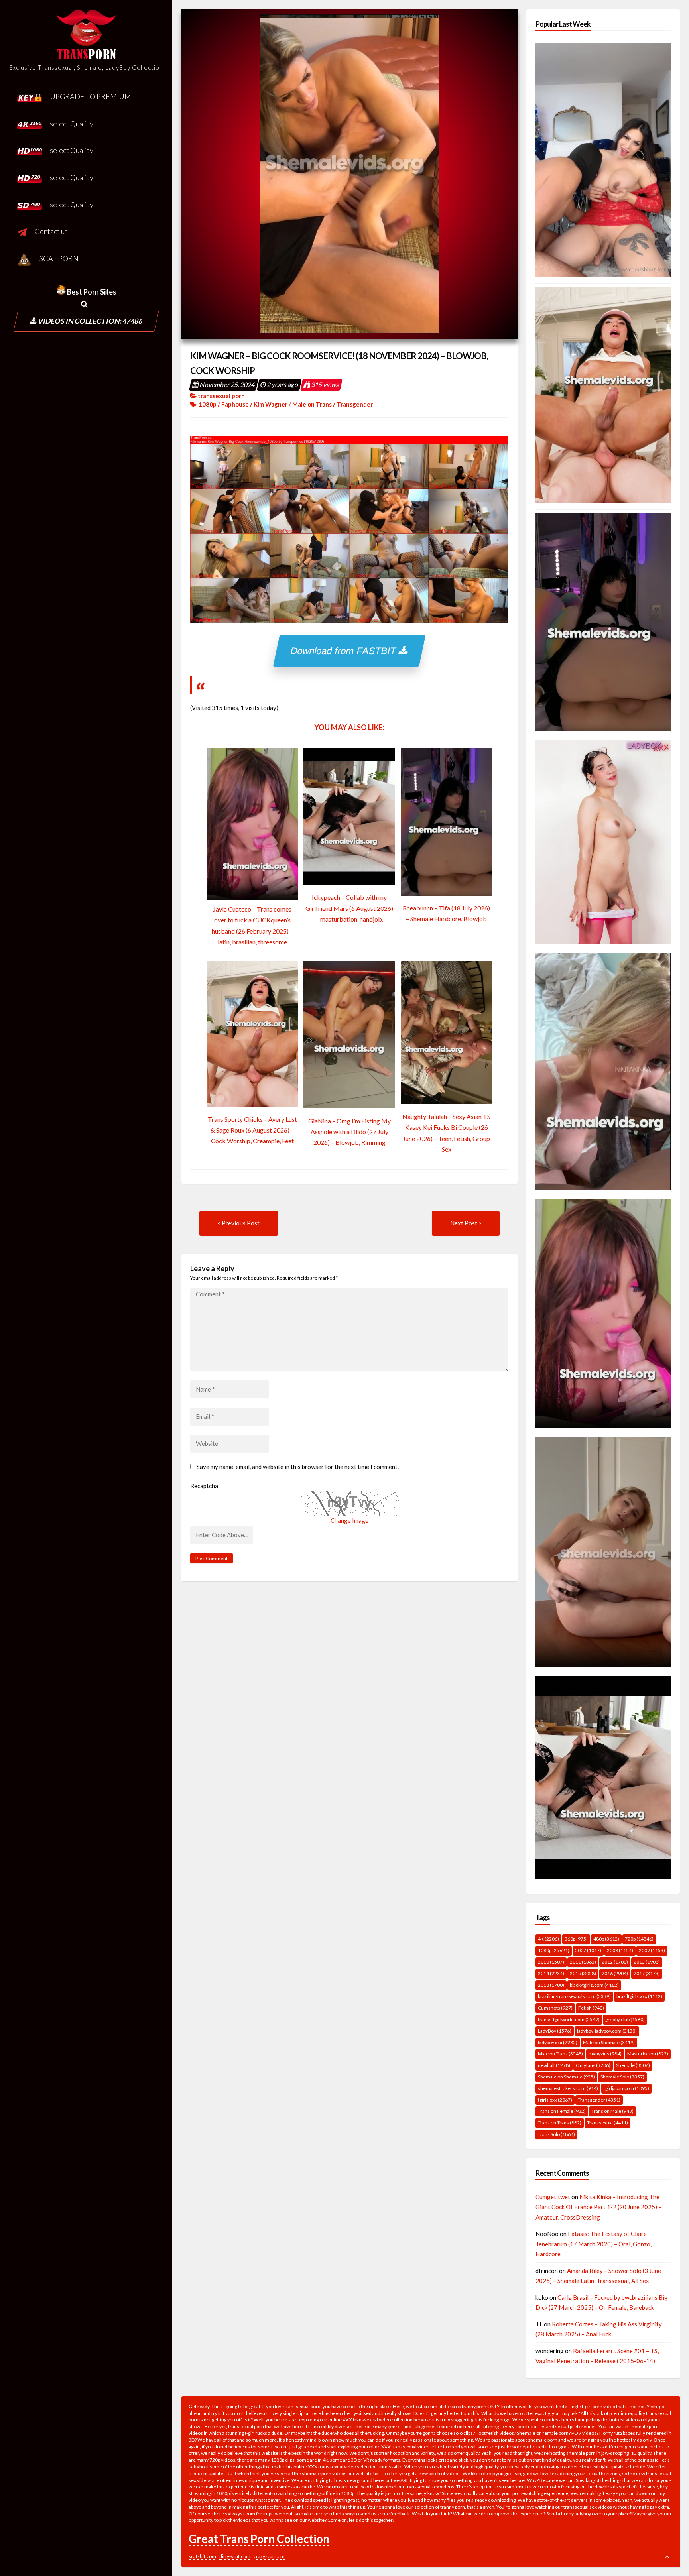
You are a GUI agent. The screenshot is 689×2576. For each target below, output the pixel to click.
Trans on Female (562, 2111)
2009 (652, 1950)
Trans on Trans (560, 2123)
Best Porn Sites (91, 292)
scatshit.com (202, 2556)
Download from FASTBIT (345, 651)
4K (548, 1939)
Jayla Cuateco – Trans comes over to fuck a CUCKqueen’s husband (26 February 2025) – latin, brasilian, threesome (252, 925)
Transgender (355, 404)
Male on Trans (312, 404)
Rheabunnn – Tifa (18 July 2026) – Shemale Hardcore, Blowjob (446, 913)
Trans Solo (556, 2134)
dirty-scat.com (235, 2556)
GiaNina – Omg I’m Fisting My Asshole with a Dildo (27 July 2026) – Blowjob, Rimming (349, 1132)
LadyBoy (555, 2031)
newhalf (554, 2065)
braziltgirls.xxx (639, 1996)
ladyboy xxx (558, 2042)
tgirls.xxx (555, 2100)
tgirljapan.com (626, 2088)
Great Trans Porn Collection (259, 2539)
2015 (583, 1973)
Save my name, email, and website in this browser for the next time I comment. (298, 1467)
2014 (551, 1973)
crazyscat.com (269, 2556)
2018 (551, 1985)
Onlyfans (593, 2065)
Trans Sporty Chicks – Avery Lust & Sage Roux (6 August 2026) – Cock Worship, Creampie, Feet (252, 1130)
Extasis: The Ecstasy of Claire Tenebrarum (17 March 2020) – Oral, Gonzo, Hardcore (594, 2244)
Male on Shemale (609, 2042)
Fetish (591, 2008)
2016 (615, 1973)
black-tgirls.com (594, 1985)
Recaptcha (204, 1486)
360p (576, 1939)
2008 (620, 1950)
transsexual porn (221, 396)
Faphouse (235, 404)
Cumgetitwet (553, 2197)
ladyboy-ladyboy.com (607, 2031)
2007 (588, 1950)
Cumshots (555, 2008)
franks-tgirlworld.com (569, 2019)
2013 (647, 1962)
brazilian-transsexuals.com (574, 1996)
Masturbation (648, 2054)
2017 (647, 1973)
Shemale (633, 2065)
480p (606, 1939)
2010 (551, 1962)
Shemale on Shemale (566, 2077)
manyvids (605, 2054)
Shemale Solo (622, 2077)
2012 (615, 1962)
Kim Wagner (271, 404)
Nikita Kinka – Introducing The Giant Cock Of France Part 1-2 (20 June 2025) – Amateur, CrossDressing (598, 2207)
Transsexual (607, 2123)
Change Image (349, 1520)
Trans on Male (612, 2111)
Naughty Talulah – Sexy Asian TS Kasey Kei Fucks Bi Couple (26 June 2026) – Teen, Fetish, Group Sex (446, 1133)
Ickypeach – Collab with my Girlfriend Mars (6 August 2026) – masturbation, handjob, (349, 908)
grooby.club (625, 2019)
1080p (208, 404)
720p (639, 1939)
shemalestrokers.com (568, 2088)
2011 (583, 1962)
